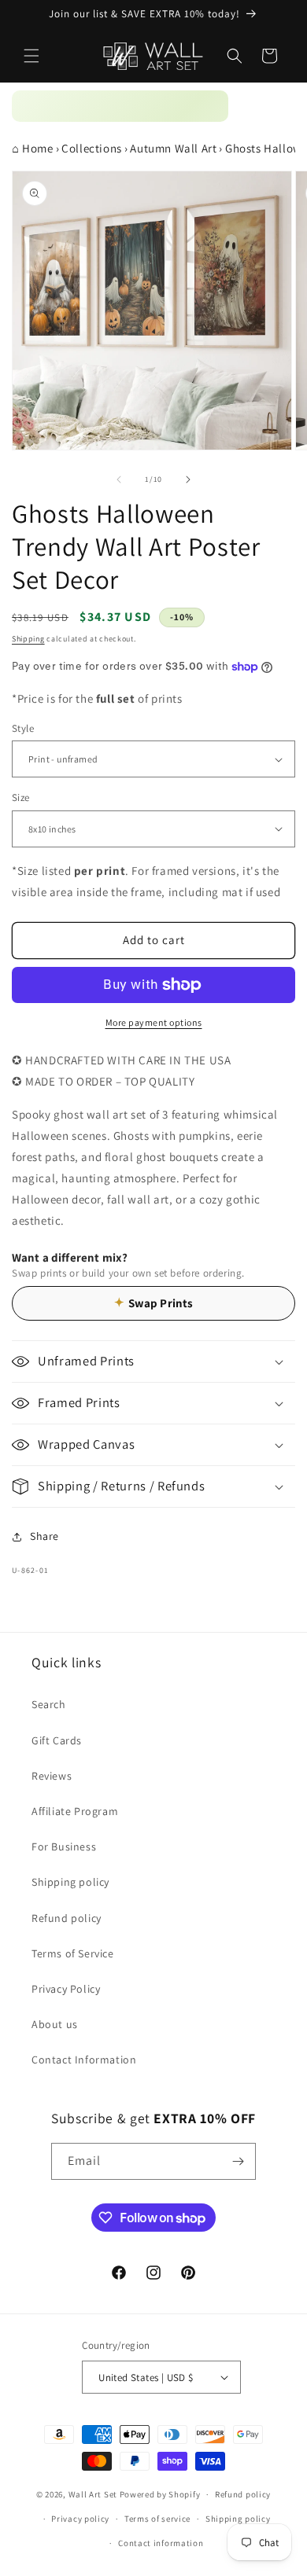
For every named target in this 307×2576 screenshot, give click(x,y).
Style (23, 728)
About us (55, 2024)
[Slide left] (119, 480)
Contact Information (84, 2060)
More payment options (154, 1022)
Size (21, 797)
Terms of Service (73, 1953)
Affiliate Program (75, 1811)
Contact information (161, 2543)
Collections (92, 148)
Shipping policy (70, 1882)
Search (49, 1704)
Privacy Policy (66, 1989)
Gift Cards (57, 1740)
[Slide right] (188, 480)
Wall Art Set (93, 2494)
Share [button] (44, 1536)
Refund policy (67, 1918)
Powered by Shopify (160, 2494)
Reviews (52, 1776)
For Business (64, 1847)
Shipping (28, 639)
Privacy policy (80, 2519)
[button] (31, 56)
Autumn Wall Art (173, 148)
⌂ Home (33, 148)
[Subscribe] (238, 2161)
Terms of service (157, 2519)
